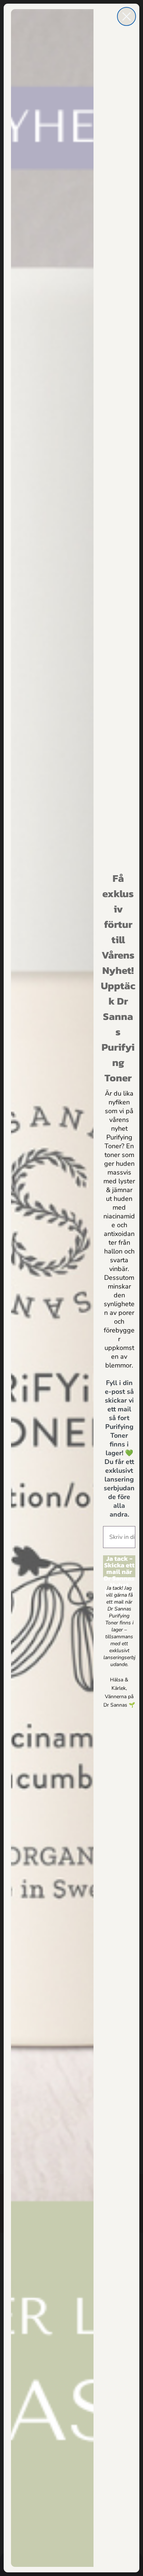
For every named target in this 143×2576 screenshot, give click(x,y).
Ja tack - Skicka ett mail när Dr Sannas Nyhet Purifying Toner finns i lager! (119, 1566)
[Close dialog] (126, 16)
